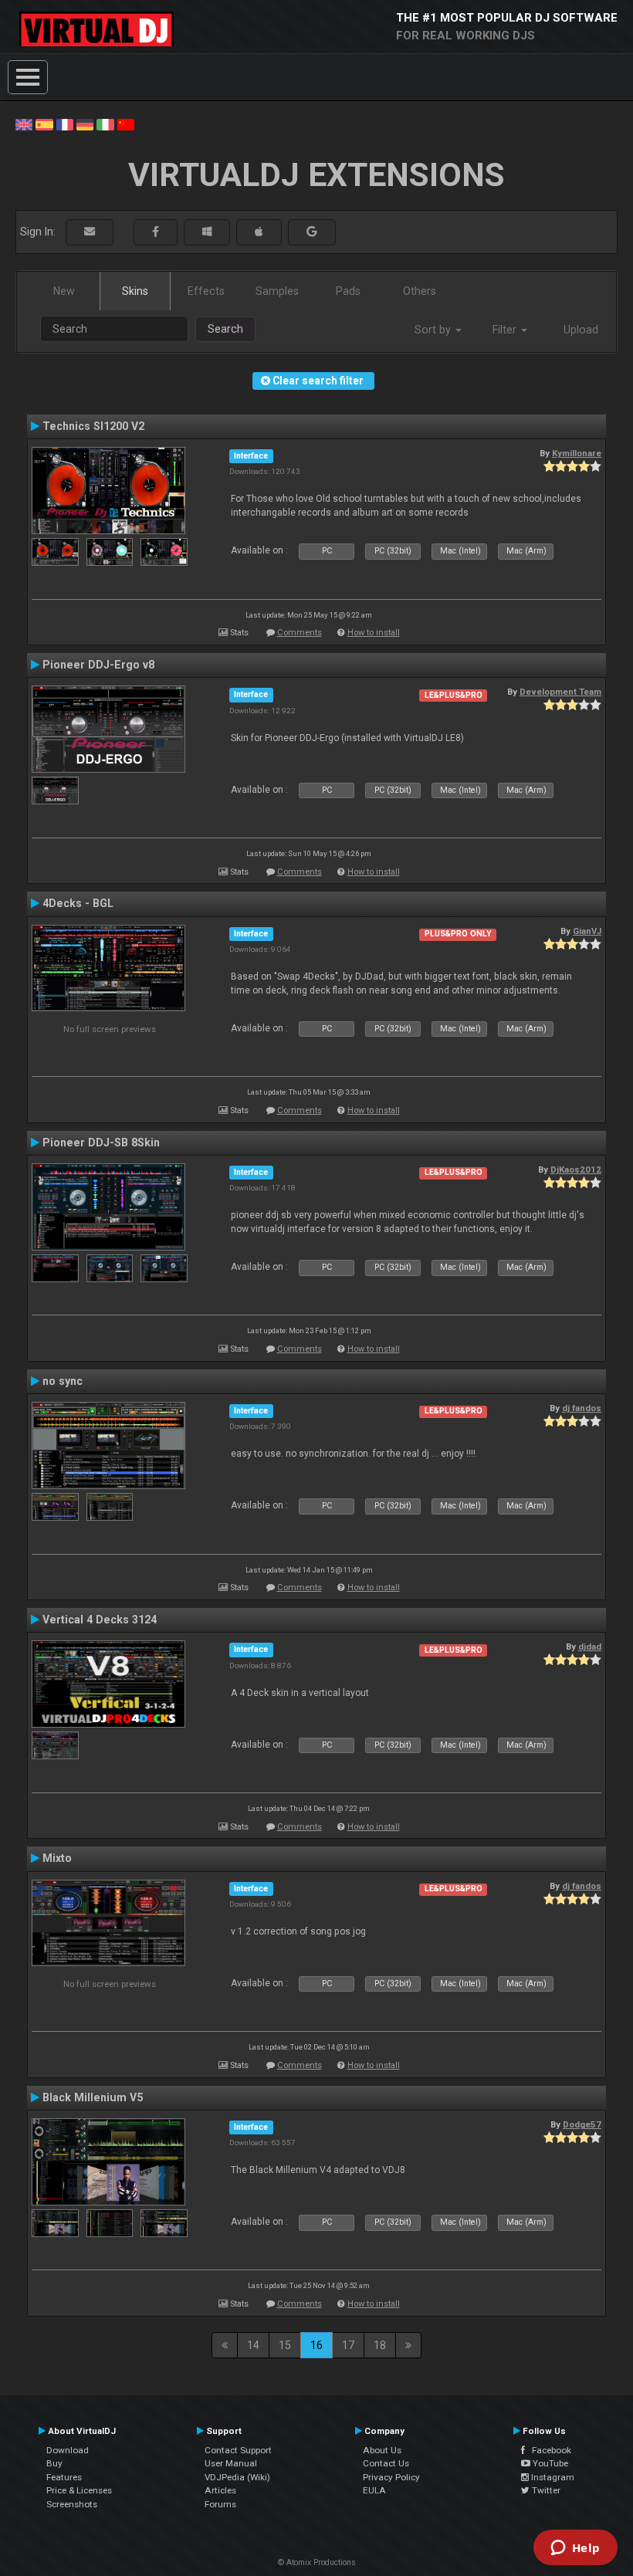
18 (380, 2345)
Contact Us (386, 2463)
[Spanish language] (44, 124)
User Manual (231, 2463)
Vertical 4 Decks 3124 (100, 1620)
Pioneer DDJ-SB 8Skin (101, 1142)
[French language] (65, 124)
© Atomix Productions (317, 2562)
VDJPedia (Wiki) (237, 2477)
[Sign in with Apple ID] (259, 232)
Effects (206, 291)
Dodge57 (582, 2124)
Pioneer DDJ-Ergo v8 (98, 665)
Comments (300, 633)
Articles (220, 2490)
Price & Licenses (79, 2490)
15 (285, 2345)
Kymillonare (577, 453)
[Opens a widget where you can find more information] (575, 2549)
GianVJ (587, 931)
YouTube (549, 2463)
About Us (382, 2450)
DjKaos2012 (576, 1170)
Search (225, 329)
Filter (506, 330)
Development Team (560, 692)
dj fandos (582, 1408)
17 (348, 2345)
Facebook (548, 2450)
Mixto (57, 1858)
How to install (374, 633)
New (64, 291)
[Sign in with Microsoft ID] (207, 232)
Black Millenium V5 (93, 2097)
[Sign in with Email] (90, 232)
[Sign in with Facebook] (156, 232)
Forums (220, 2504)
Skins (135, 291)
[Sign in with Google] (312, 232)
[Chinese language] (126, 124)
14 (253, 2345)
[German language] (85, 124)
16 (316, 2345)
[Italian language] (105, 124)
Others (420, 291)
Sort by (434, 330)
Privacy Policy (391, 2477)
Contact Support (238, 2450)
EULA (374, 2490)
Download (68, 2450)
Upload (581, 330)
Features (64, 2477)
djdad (590, 1647)
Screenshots (72, 2504)
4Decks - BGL (78, 903)
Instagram (552, 2477)
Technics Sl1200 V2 (93, 426)
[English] (24, 124)
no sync (63, 1381)
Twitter (545, 2490)
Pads (348, 291)
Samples (277, 291)
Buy (54, 2463)
